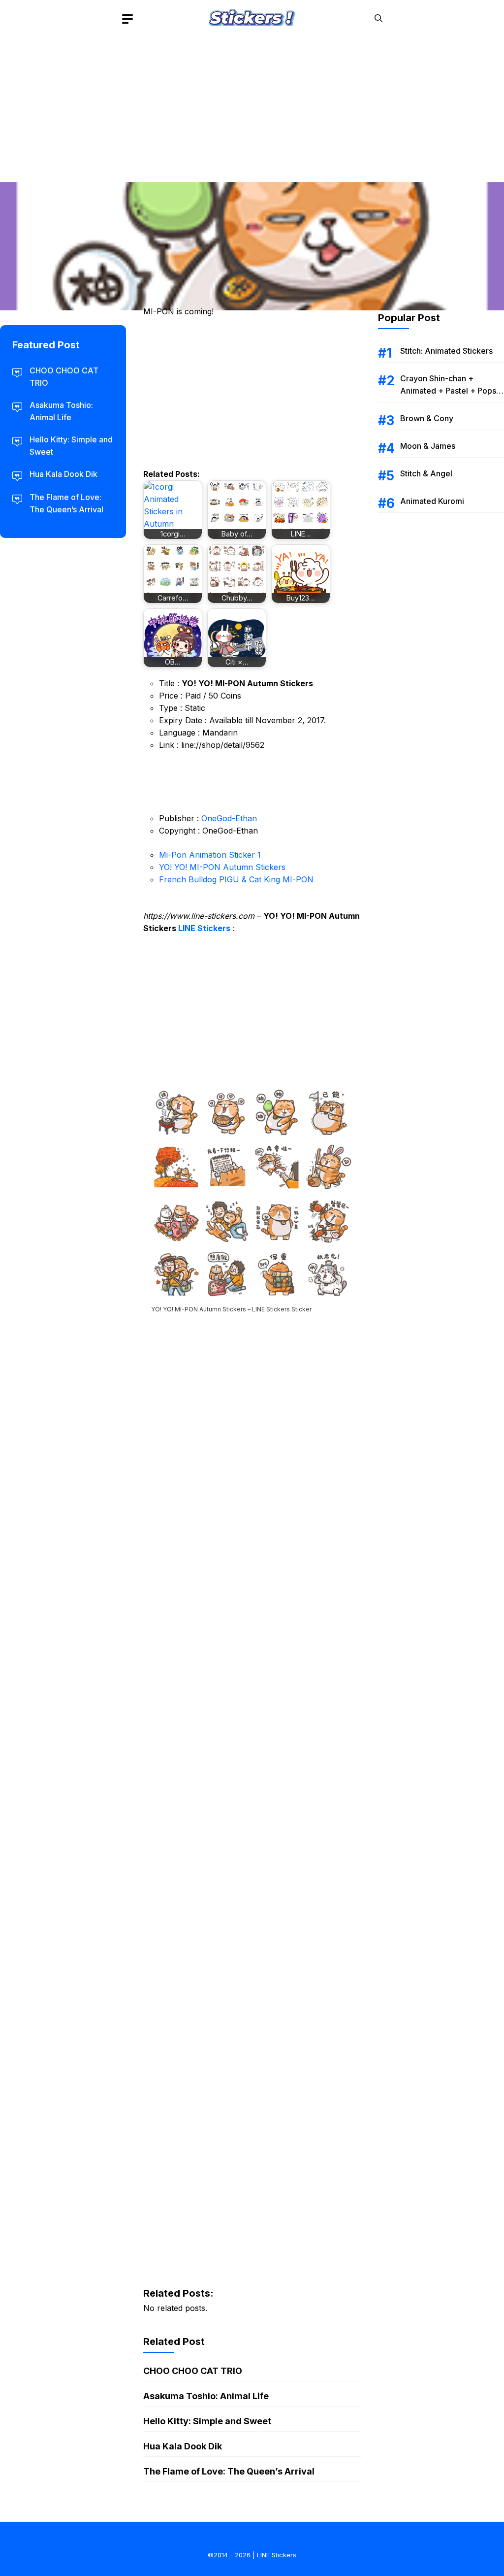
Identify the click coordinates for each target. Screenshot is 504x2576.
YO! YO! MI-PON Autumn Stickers (222, 867)
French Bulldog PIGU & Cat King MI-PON (236, 879)
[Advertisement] (252, 106)
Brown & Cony (427, 418)
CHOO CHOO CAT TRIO (193, 2371)
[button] (378, 18)
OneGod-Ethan (229, 818)
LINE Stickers (204, 928)
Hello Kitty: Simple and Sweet (207, 2421)
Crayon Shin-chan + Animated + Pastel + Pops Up (448, 391)
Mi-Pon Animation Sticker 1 (210, 855)
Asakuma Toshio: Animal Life (206, 2396)
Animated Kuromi (432, 501)
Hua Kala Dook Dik (183, 2446)
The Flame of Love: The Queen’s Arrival (229, 2471)
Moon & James (428, 446)
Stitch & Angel (426, 473)
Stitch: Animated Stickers (446, 351)
